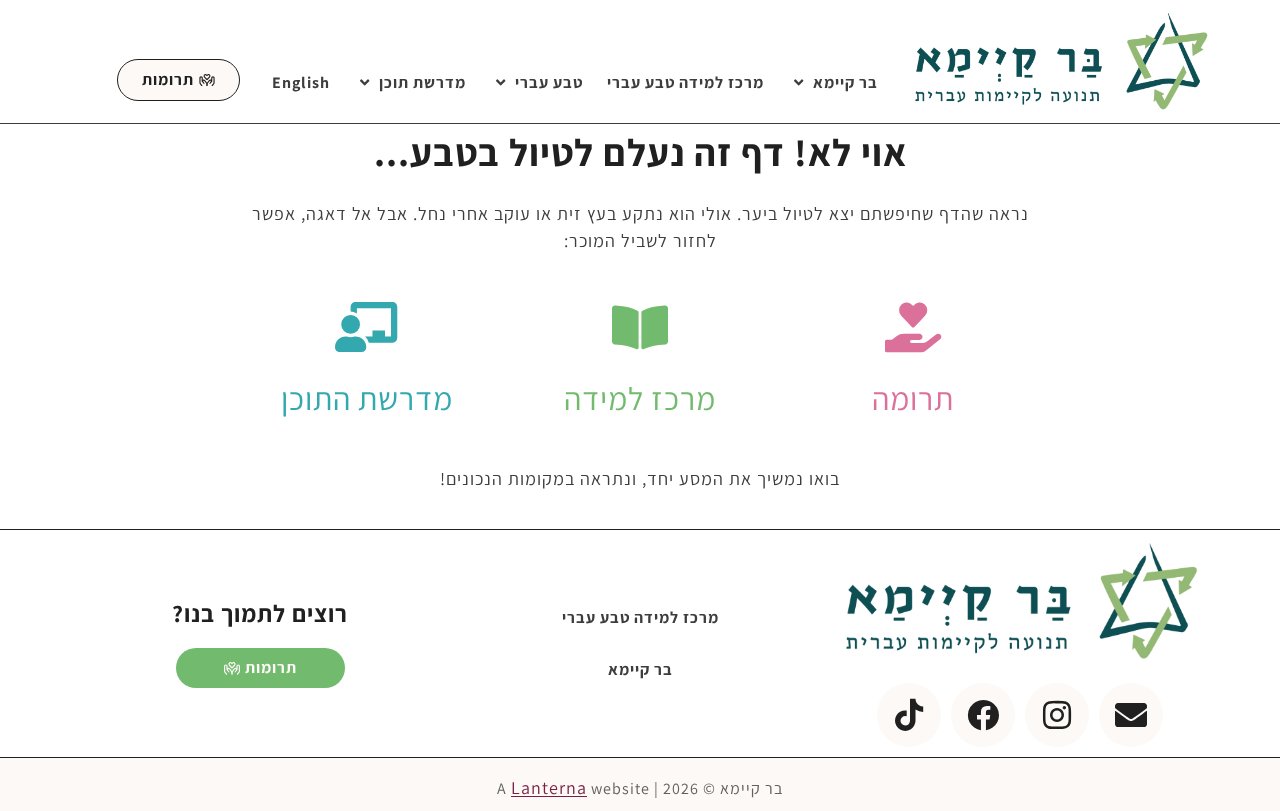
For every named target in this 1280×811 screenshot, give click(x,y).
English (301, 82)
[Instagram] (1057, 715)
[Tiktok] (909, 715)
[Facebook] (983, 715)
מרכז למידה (640, 398)
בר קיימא (845, 82)
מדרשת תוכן (422, 82)
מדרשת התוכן (367, 398)
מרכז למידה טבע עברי (685, 82)
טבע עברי (549, 82)
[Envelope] (1131, 715)
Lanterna (549, 787)
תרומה (913, 398)
